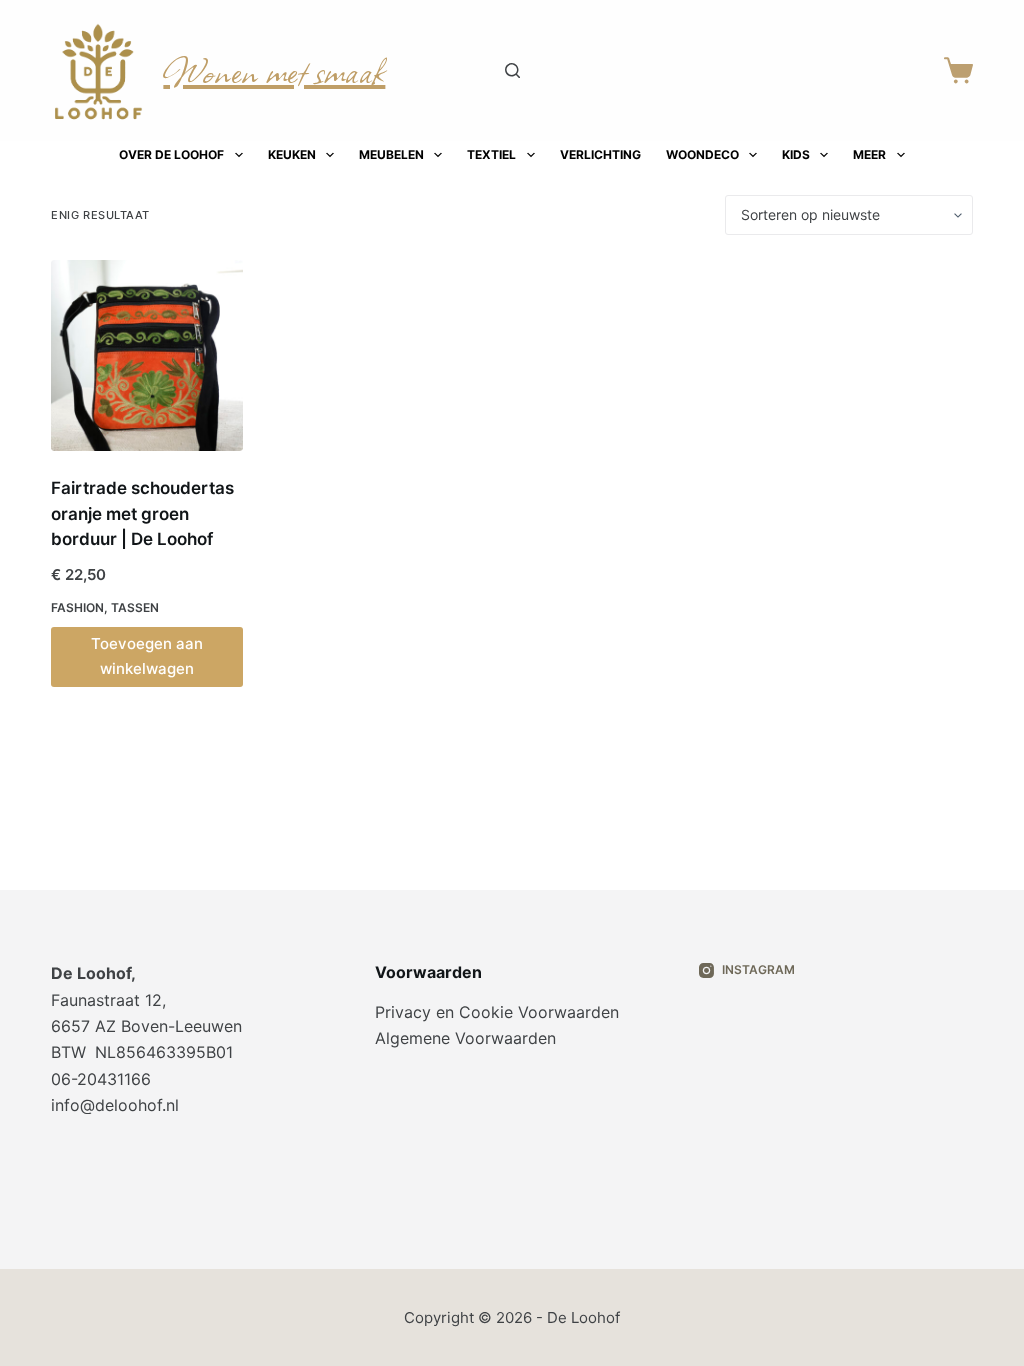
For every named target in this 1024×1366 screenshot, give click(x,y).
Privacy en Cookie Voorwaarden (497, 1012)
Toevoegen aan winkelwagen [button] (147, 656)
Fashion (77, 607)
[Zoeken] (512, 70)
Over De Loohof (171, 154)
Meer (869, 154)
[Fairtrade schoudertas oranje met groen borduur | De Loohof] (146, 355)
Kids (796, 154)
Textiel (491, 154)
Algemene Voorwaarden (465, 1038)
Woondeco (702, 154)
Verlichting (600, 154)
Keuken (292, 154)
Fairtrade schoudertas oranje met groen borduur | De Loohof (142, 513)
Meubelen (391, 154)
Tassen (135, 607)
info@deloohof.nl (115, 1105)
